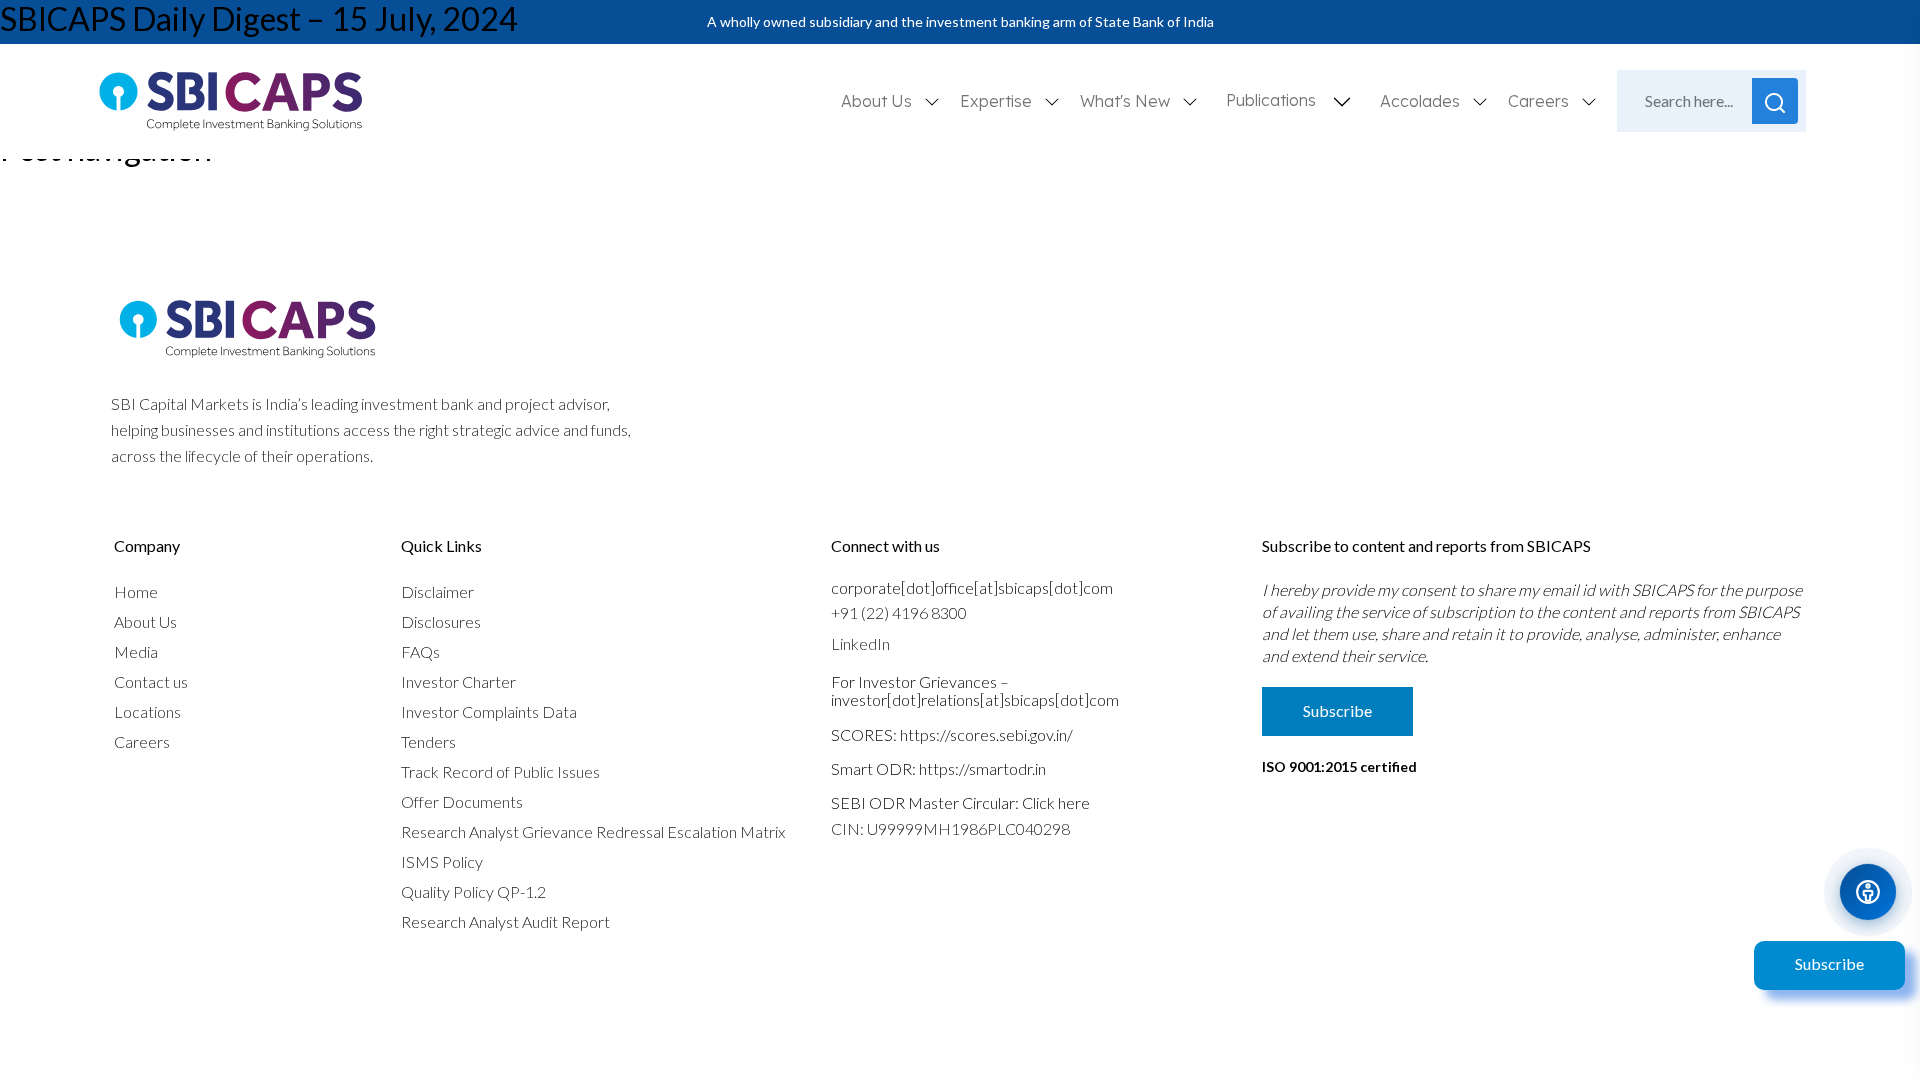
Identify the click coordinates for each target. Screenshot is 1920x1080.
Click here (1056, 802)
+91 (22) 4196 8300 (899, 612)
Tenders (428, 741)
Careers (142, 741)
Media (136, 651)
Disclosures (441, 621)
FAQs (420, 651)
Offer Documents (462, 801)
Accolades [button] (1422, 101)
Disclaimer (437, 591)
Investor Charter (458, 681)
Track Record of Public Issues (500, 771)
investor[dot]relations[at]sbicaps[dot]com (975, 699)
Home (136, 591)
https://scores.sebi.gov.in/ (986, 734)
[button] (1342, 101)
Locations (147, 711)
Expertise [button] (998, 101)
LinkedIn (860, 643)
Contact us (151, 681)
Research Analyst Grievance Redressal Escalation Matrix (593, 831)
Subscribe (1829, 963)
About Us (145, 621)
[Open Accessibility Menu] (1868, 892)
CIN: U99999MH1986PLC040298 (950, 828)
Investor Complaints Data (489, 711)
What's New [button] (1127, 101)
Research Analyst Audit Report (505, 921)
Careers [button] (1540, 101)
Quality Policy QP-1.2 (473, 891)
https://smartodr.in (982, 768)
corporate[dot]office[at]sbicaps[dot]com (972, 587)
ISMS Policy (442, 861)
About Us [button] (878, 101)
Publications (1271, 100)
